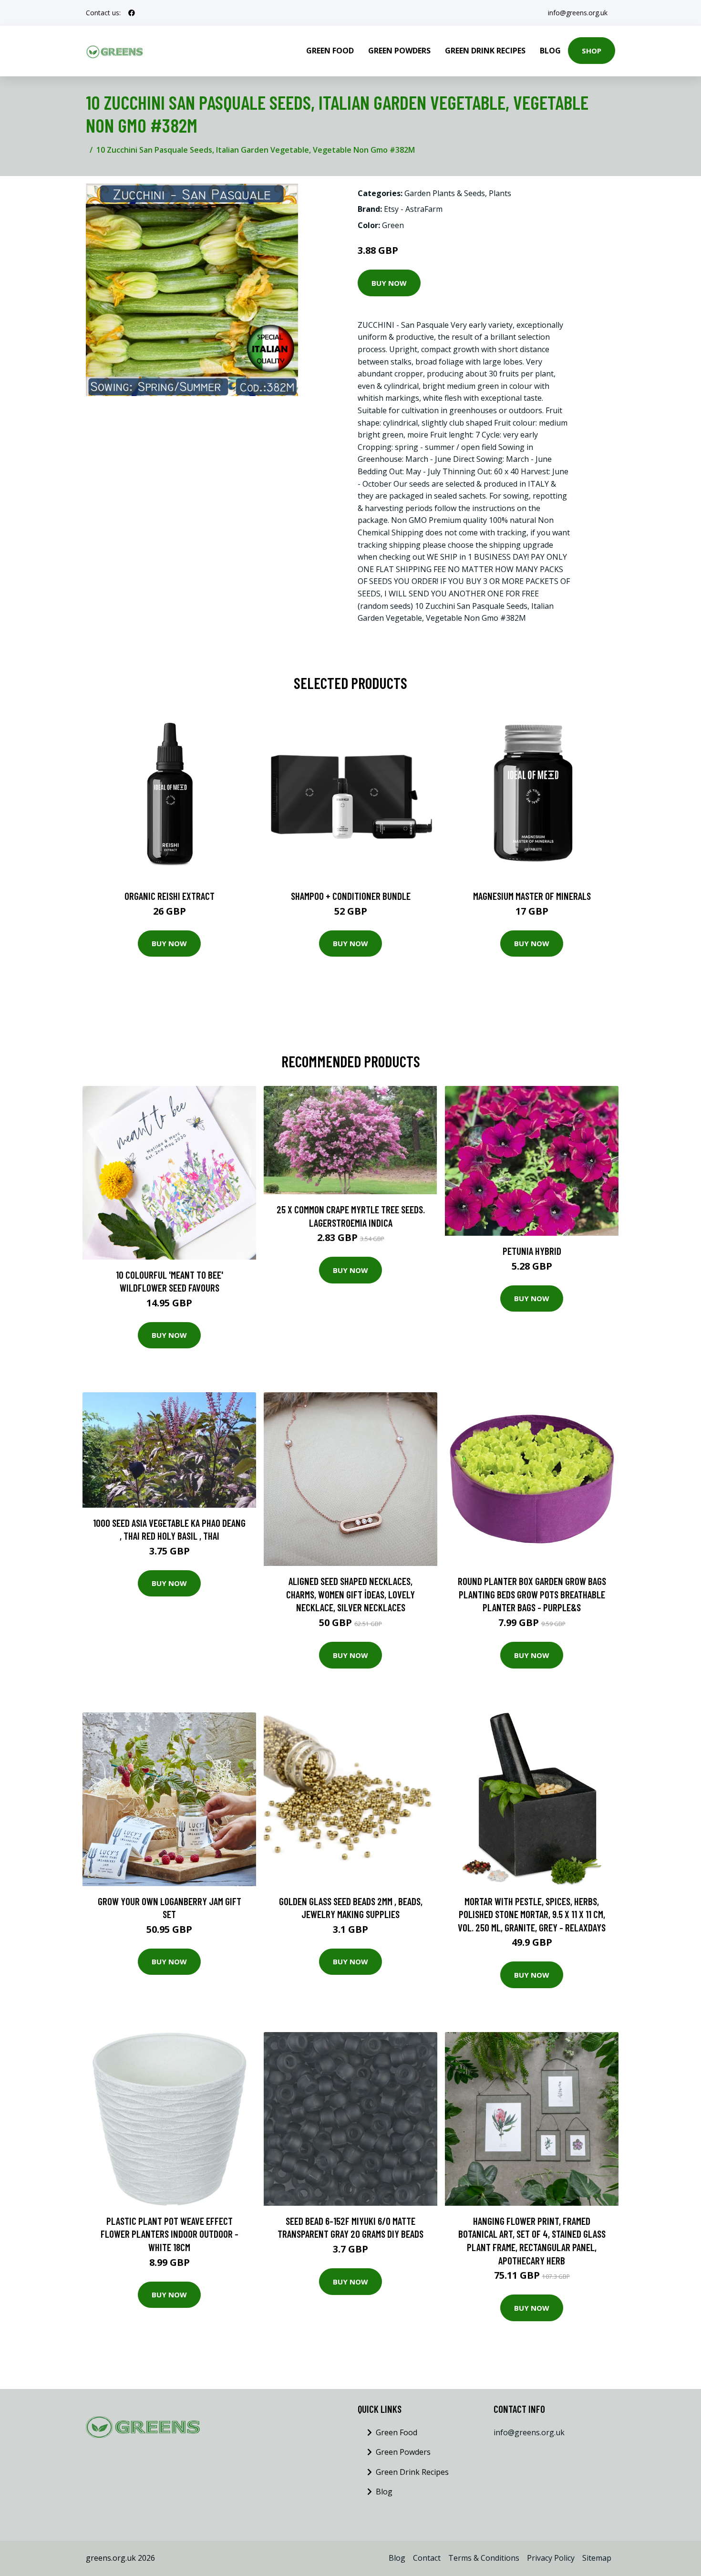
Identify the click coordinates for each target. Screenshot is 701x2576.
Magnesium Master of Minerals (532, 896)
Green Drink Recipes (485, 51)
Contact (427, 2558)
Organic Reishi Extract (170, 896)
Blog (550, 51)
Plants (500, 193)
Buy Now (389, 283)
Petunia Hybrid (532, 1251)
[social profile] (132, 13)
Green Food (330, 51)
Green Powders (399, 51)
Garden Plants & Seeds (445, 193)
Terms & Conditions (484, 2558)
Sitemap (597, 2558)
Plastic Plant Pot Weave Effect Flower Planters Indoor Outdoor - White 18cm (170, 2234)
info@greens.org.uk (578, 13)
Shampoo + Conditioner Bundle (351, 896)
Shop (592, 51)
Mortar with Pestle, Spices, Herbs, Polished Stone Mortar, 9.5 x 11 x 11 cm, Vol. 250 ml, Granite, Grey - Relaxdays (532, 1914)
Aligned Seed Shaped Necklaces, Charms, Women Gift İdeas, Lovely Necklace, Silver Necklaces (350, 1594)
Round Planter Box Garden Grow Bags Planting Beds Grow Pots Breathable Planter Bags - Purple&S (532, 1594)
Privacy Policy (551, 2558)
